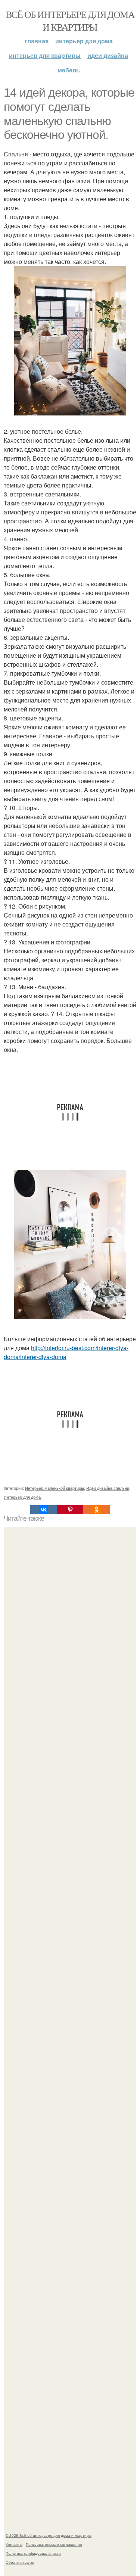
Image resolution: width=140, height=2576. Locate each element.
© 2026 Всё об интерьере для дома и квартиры (49, 2535)
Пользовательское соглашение (54, 2544)
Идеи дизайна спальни (108, 1488)
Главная (37, 41)
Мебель (69, 70)
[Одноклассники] (97, 1510)
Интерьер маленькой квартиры (55, 1488)
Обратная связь (20, 2562)
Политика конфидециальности (33, 2553)
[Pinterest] (70, 1510)
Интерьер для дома (84, 41)
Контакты (14, 2544)
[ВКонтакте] (43, 1510)
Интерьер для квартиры (45, 55)
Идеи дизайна (108, 55)
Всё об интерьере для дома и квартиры (70, 21)
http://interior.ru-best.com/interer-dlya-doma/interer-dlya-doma (66, 1352)
